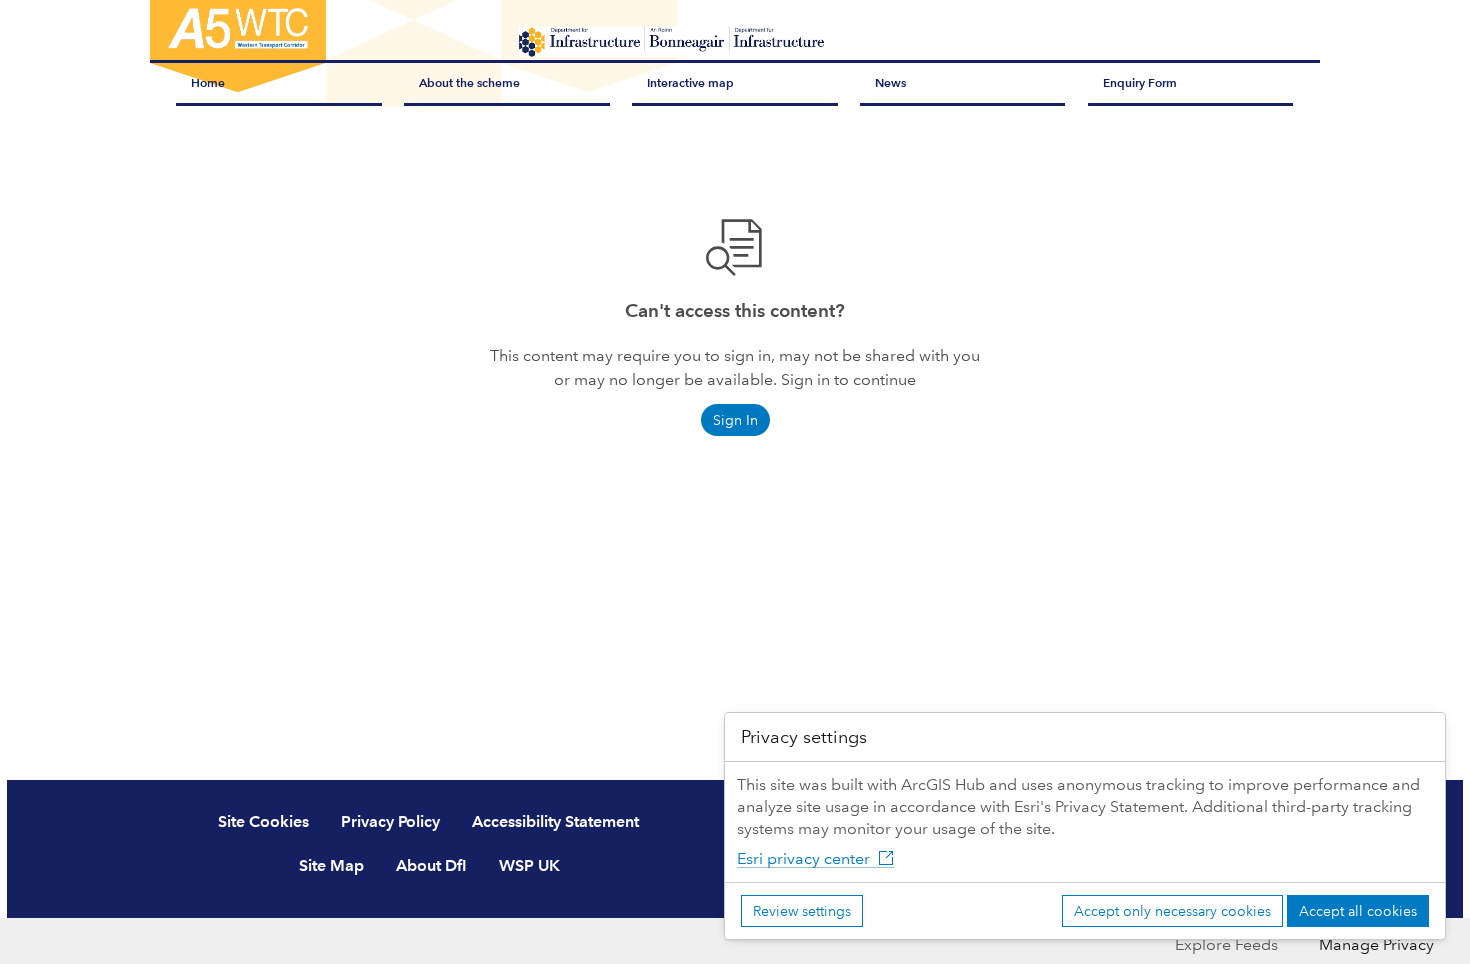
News (890, 82)
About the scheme (469, 82)
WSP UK (529, 865)
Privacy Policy (390, 821)
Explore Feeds (1226, 944)
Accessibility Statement (555, 821)
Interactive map (690, 82)
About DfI (431, 865)
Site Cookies (263, 821)
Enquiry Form (1140, 82)
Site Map (331, 865)
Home (208, 82)
